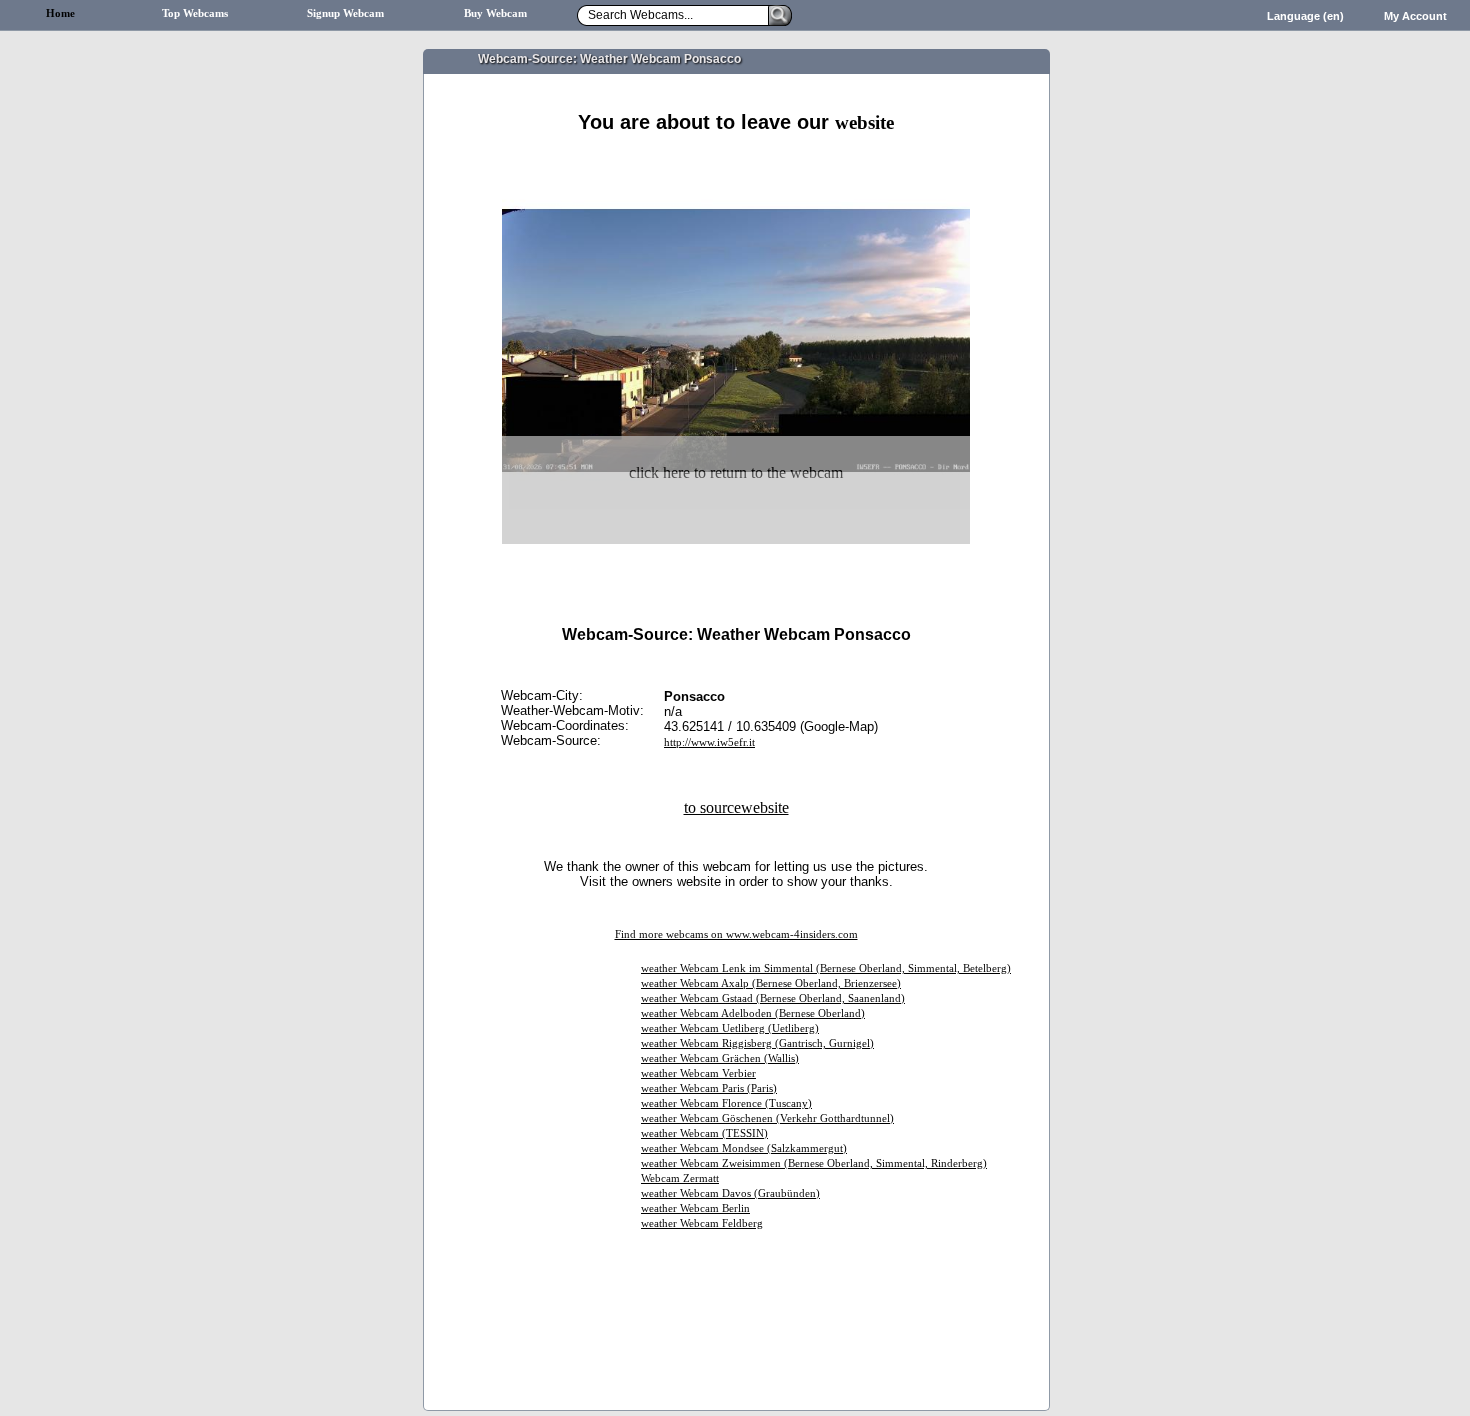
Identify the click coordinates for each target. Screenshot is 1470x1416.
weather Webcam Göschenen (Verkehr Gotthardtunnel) (767, 1118)
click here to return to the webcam (736, 472)
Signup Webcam (345, 13)
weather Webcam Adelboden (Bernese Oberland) (753, 1013)
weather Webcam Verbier (698, 1073)
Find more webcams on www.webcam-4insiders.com (736, 934)
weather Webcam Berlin (695, 1208)
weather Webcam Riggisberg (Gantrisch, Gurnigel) (757, 1043)
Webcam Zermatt (680, 1178)
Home (60, 13)
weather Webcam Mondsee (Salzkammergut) (744, 1148)
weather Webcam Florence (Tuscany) (726, 1103)
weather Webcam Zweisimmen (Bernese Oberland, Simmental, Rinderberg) (814, 1163)
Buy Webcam (495, 13)
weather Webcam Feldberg (702, 1223)
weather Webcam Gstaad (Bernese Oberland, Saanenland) (773, 998)
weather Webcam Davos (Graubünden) (730, 1193)
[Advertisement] (736, 157)
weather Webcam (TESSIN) (704, 1133)
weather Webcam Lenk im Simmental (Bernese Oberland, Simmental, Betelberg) (826, 968)
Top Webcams (195, 13)
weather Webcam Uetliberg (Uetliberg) (730, 1028)
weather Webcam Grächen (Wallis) (720, 1058)
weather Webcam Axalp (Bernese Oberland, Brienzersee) (771, 983)
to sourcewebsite (736, 807)
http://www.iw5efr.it (709, 742)
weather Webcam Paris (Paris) (709, 1088)
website (864, 122)
